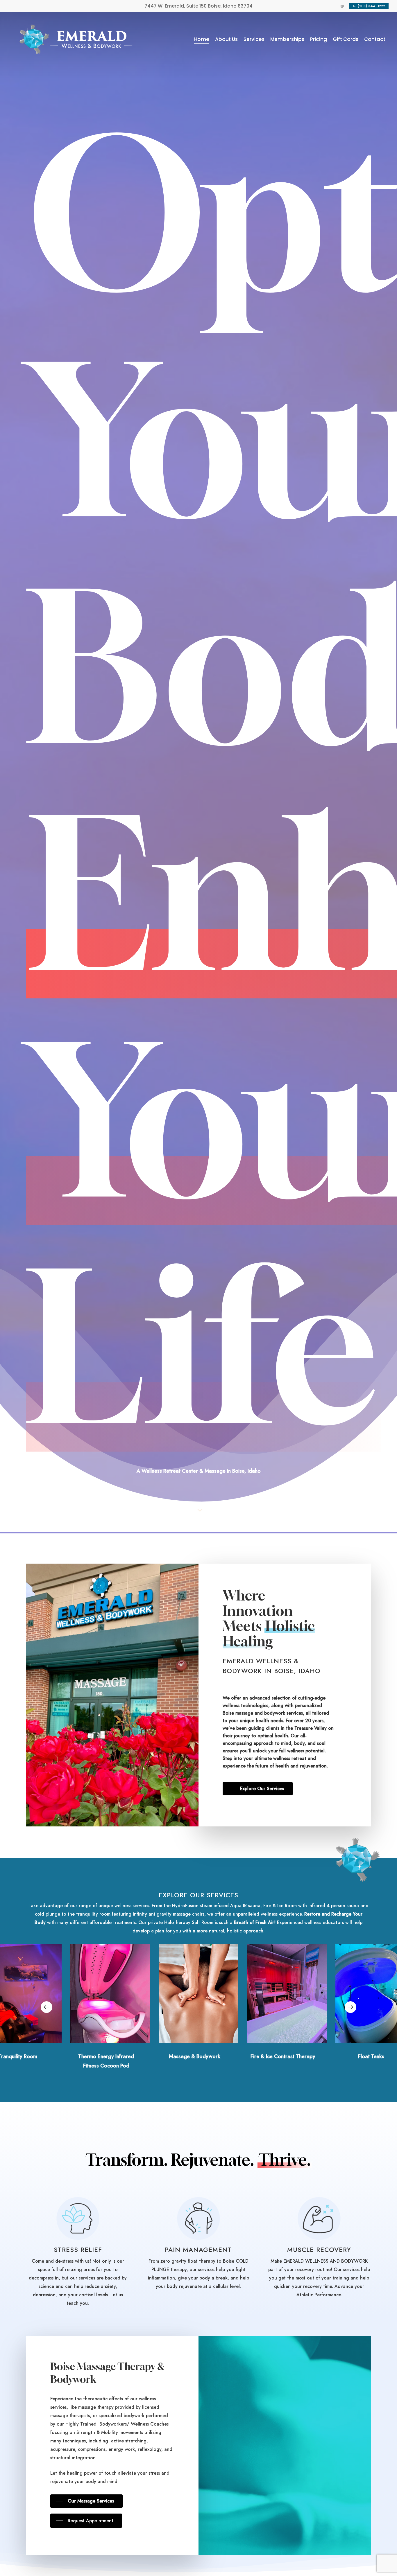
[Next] (350, 2007)
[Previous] (47, 2007)
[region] (199, 2007)
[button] (258, 1789)
